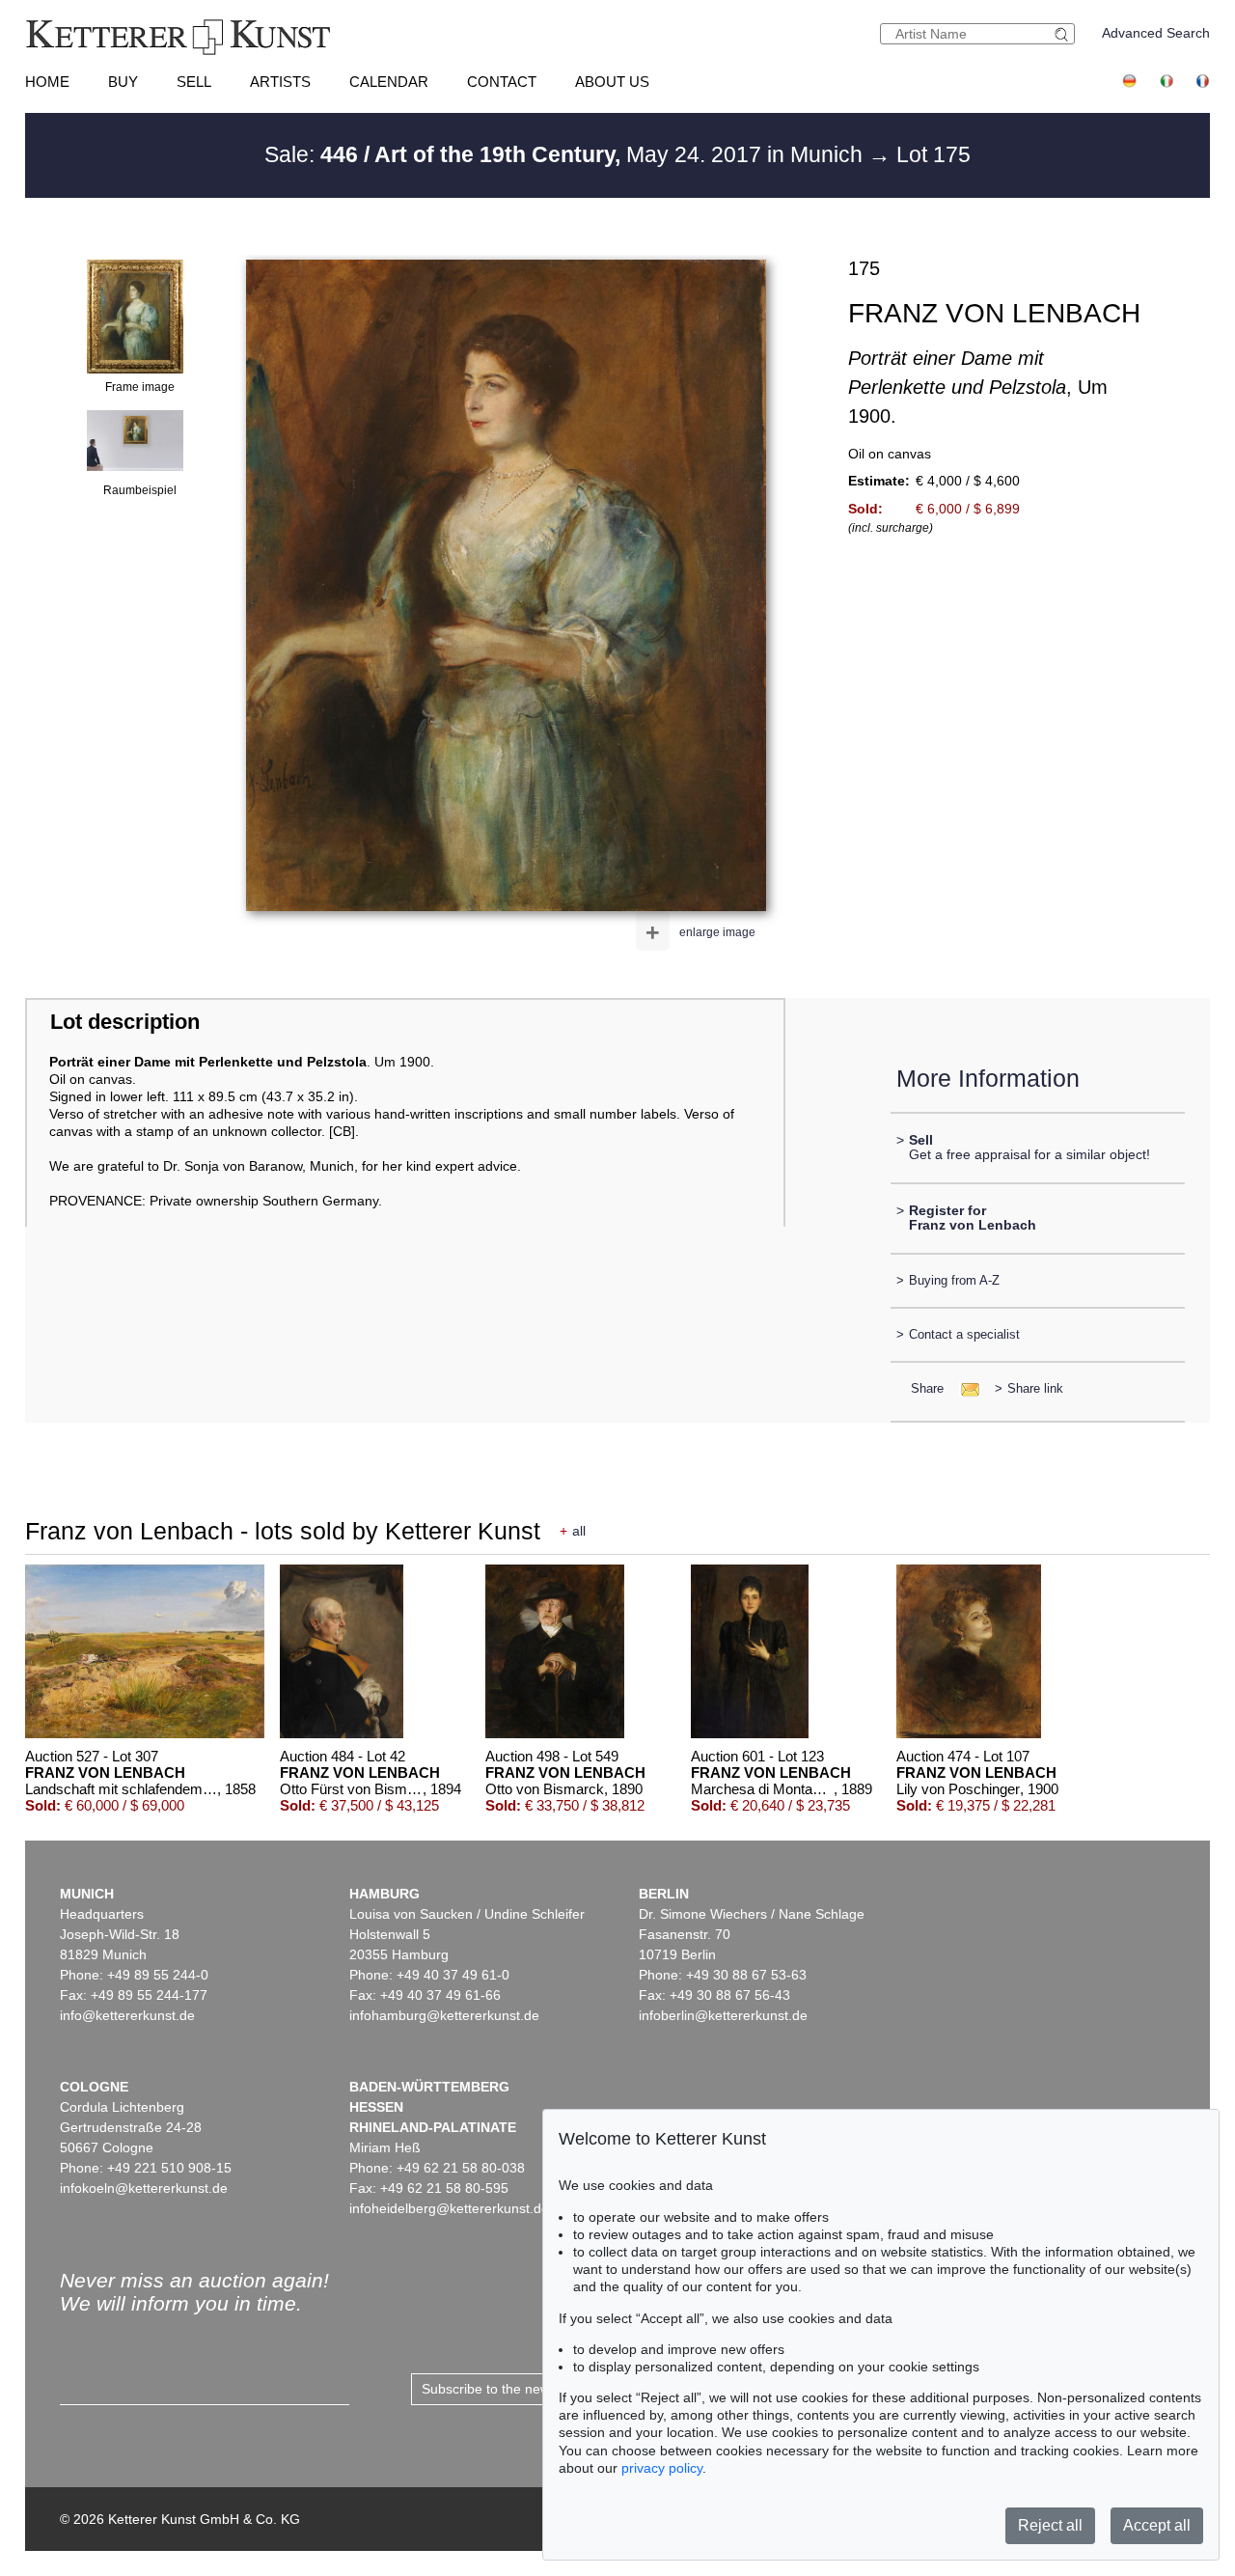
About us (612, 82)
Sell (194, 82)
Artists (280, 82)
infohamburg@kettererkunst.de (444, 2015)
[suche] (1064, 34)
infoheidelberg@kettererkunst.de (449, 2208)
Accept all (1157, 2525)
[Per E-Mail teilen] (964, 1388)
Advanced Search (1156, 33)
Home (47, 82)
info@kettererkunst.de (127, 2015)
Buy (123, 82)
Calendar (389, 82)
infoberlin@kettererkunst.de (723, 2015)
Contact (502, 82)
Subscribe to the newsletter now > (525, 2389)
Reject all (1050, 2525)
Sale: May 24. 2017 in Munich (566, 154)
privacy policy (662, 2468)
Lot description (125, 1022)
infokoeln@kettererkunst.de (144, 2188)
